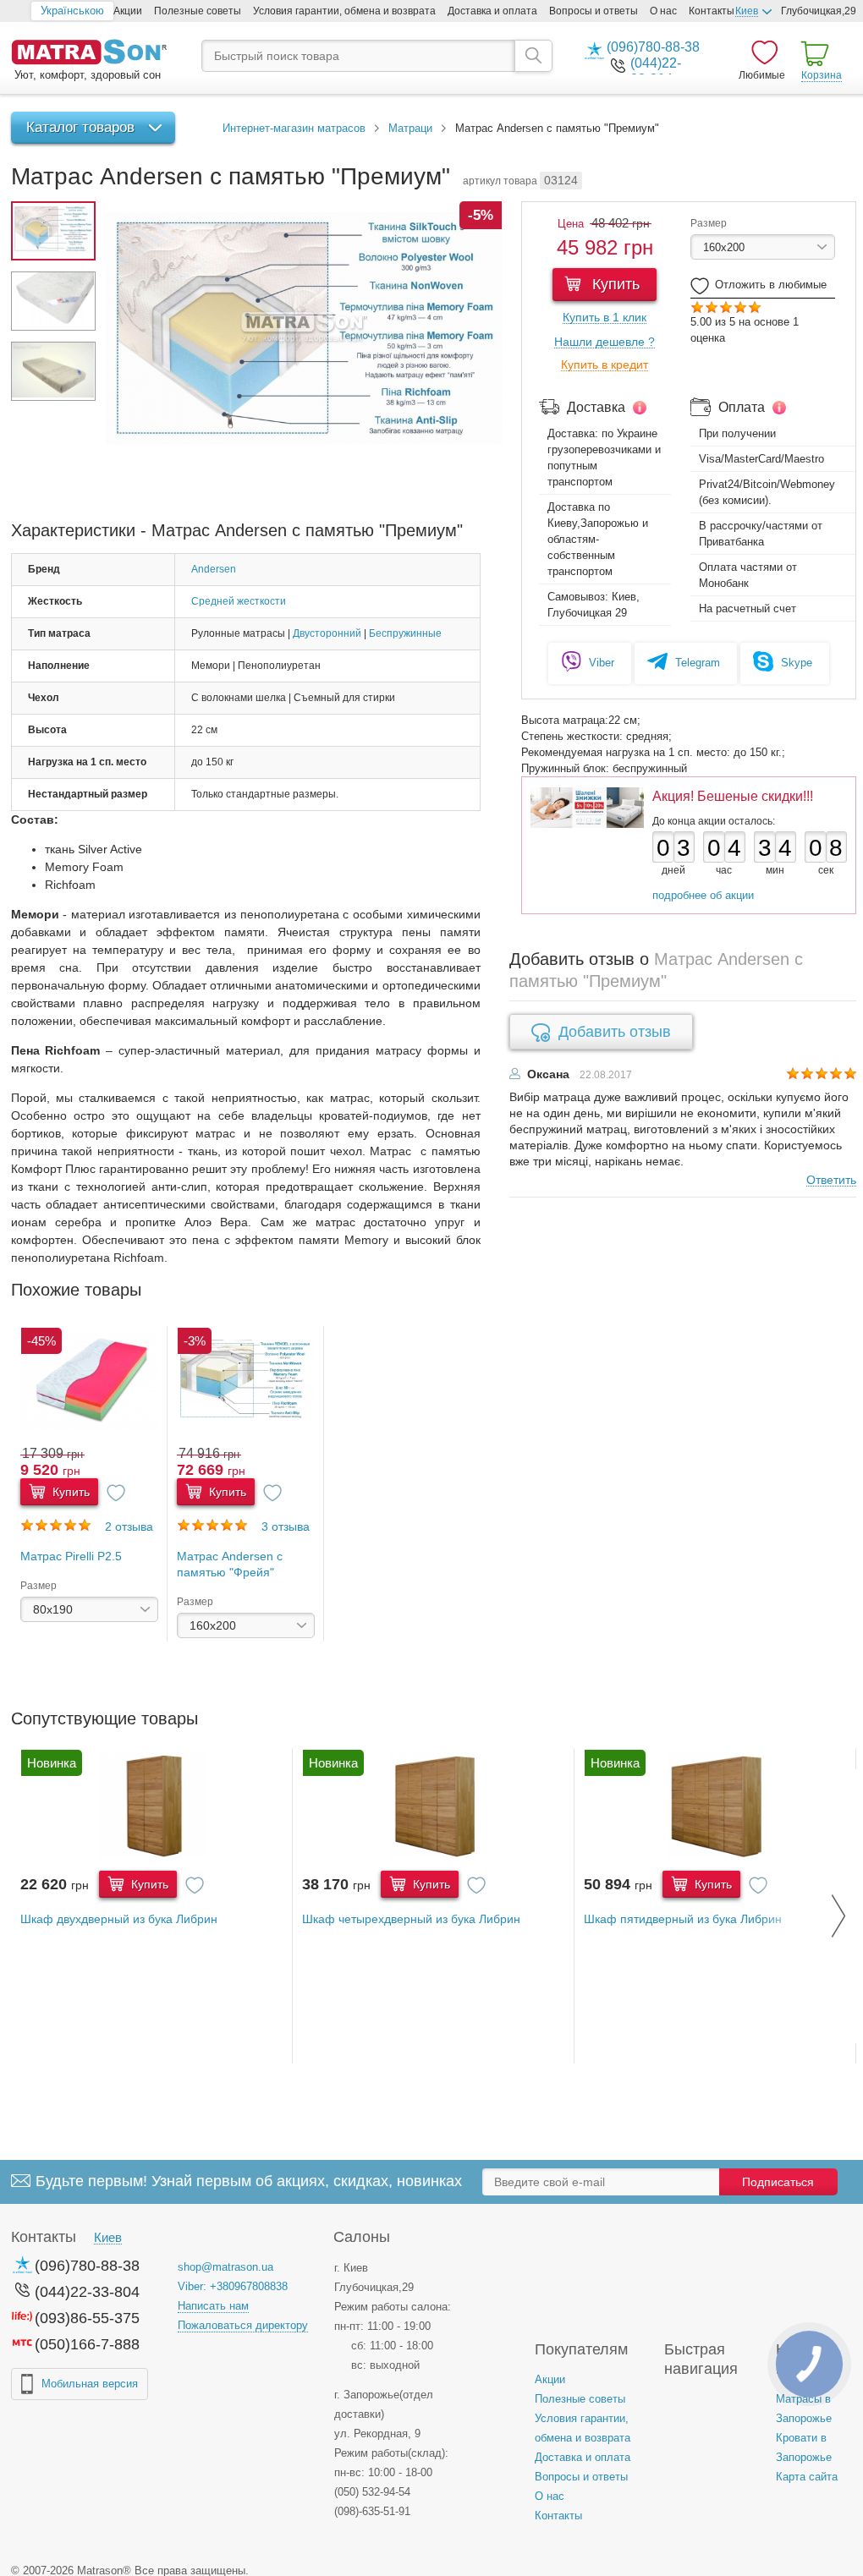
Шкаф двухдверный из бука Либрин (119, 1919)
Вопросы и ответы (594, 11)
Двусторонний (327, 633)
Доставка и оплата (492, 11)
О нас (663, 11)
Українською (72, 11)
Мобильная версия (90, 2384)
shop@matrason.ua (225, 2267)
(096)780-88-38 (653, 47)
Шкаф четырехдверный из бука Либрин (411, 1919)
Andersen (214, 569)
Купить (614, 284)
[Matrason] (89, 54)
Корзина (822, 75)
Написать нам (213, 2306)
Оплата (742, 407)
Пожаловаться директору (243, 2325)
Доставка (596, 407)
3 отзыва (286, 1526)
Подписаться (778, 2182)
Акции (128, 11)
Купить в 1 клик (605, 318)
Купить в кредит (605, 365)
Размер (709, 223)
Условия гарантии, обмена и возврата (344, 11)
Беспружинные (405, 633)
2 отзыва (129, 1526)
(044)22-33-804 (87, 2292)
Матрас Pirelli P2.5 (71, 1556)
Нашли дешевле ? (605, 342)
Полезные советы (198, 11)
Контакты (712, 11)
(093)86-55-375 (87, 2318)
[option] (89, 1484)
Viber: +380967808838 (233, 2286)
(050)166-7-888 (87, 2344)
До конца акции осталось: (714, 821)
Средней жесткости (239, 601)
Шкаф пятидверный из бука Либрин (683, 1919)
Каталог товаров (80, 127)
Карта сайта (807, 2477)
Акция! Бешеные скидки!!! (733, 796)
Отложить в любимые (771, 285)
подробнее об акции (703, 895)
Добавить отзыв (615, 1032)
